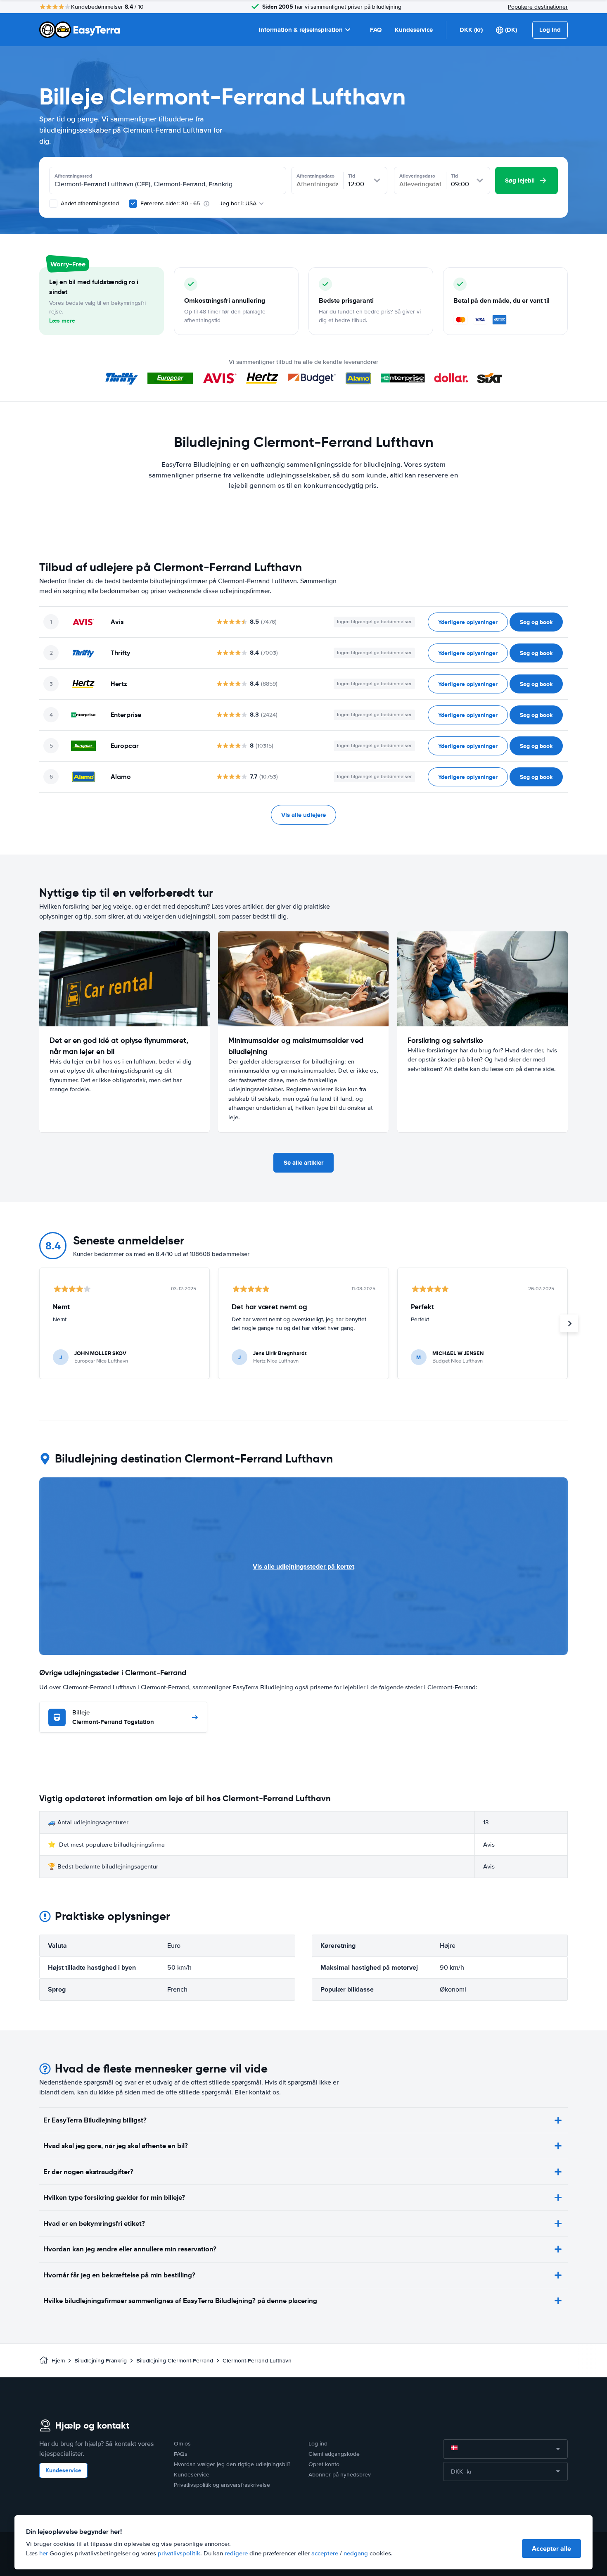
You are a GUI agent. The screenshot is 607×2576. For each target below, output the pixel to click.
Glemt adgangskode (334, 2454)
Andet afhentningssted (89, 203)
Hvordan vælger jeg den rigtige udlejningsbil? (232, 2464)
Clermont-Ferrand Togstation (113, 1718)
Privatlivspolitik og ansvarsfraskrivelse (222, 2485)
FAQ (376, 30)
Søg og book (536, 622)
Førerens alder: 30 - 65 (170, 203)
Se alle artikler (303, 1163)
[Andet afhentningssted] (53, 204)
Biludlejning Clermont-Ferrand (175, 2361)
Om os (182, 2444)
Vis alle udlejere (303, 815)
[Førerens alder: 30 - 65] (133, 204)
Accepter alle (551, 2549)
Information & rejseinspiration (301, 30)
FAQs (181, 2454)
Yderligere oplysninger (468, 622)
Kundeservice (414, 30)
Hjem (58, 2361)
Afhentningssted (73, 176)
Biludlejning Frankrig (101, 2361)
